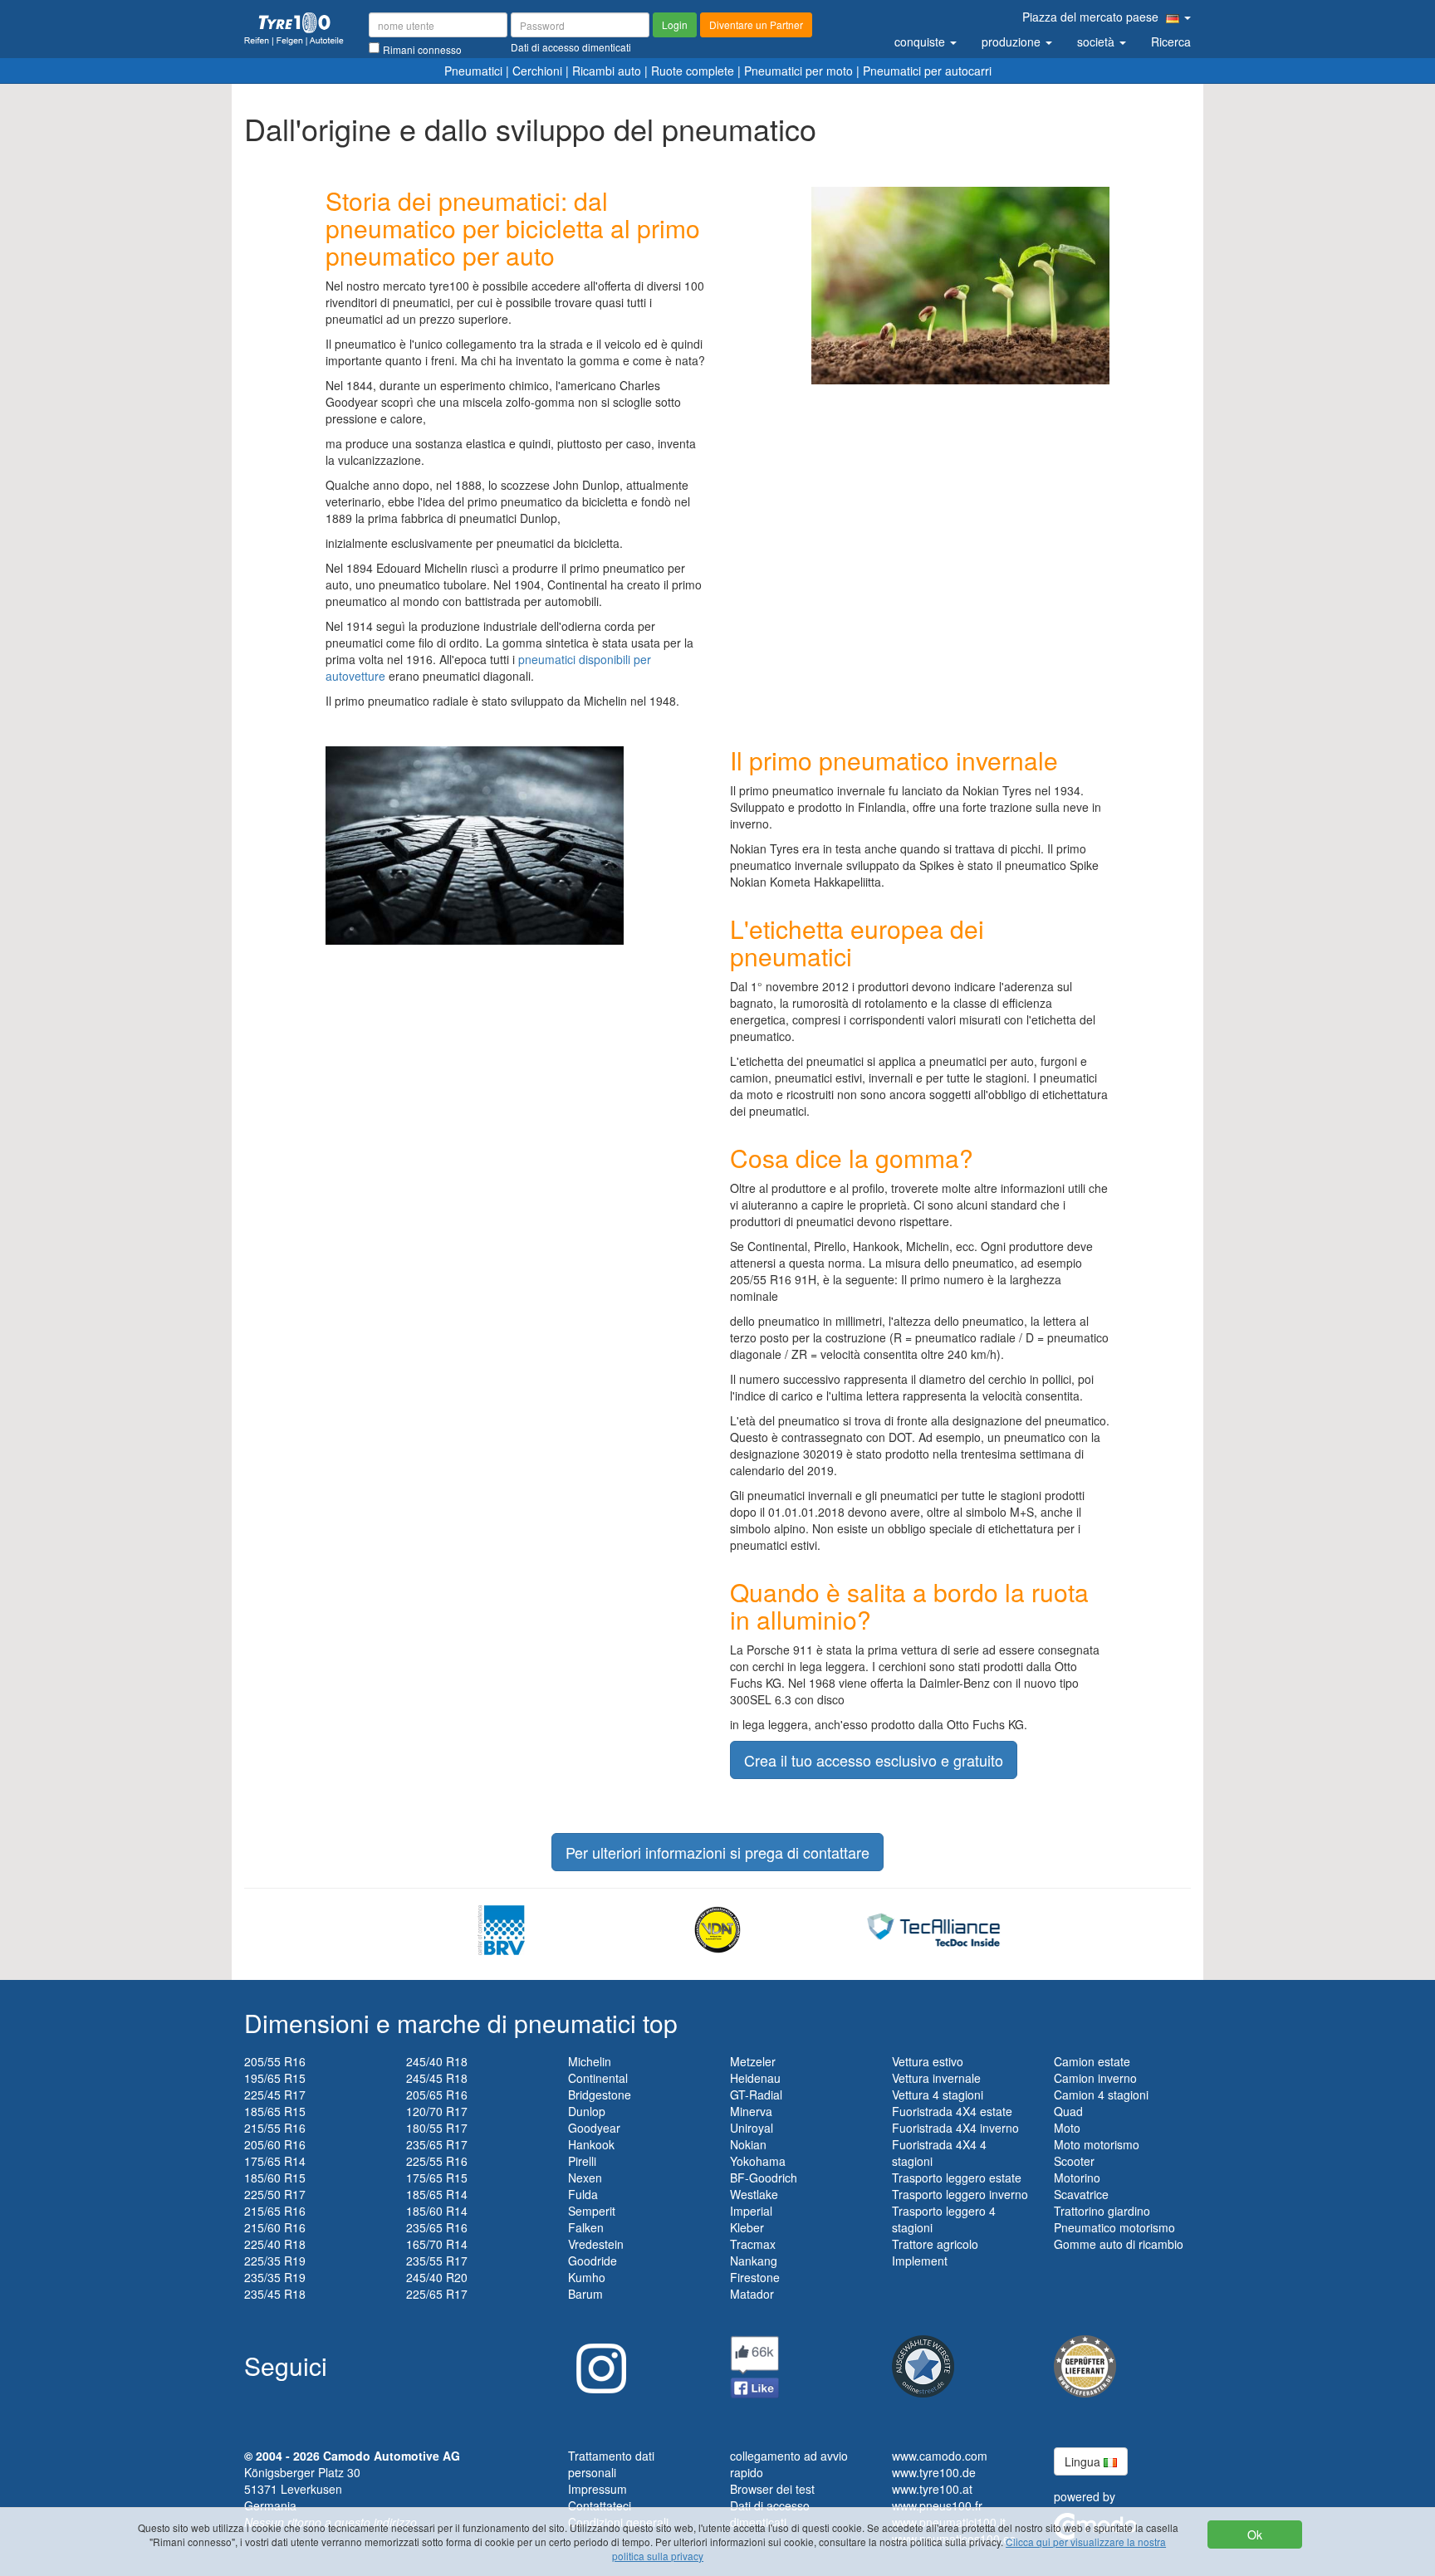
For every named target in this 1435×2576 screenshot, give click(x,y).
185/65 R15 (275, 2111)
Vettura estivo (928, 2061)
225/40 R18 (275, 2244)
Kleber (747, 2227)
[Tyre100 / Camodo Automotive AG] (1085, 2364)
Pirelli (582, 2161)
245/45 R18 (437, 2078)
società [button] (1097, 42)
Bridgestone (600, 2095)
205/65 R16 (437, 2095)
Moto (1067, 2128)
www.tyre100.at (932, 2489)
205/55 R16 (275, 2061)
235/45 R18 (275, 2294)
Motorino (1077, 2178)
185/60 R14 (437, 2211)
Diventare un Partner (756, 24)
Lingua (1084, 2461)
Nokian (748, 2144)
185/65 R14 (437, 2194)
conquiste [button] (921, 42)
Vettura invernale (936, 2078)
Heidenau (755, 2078)
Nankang (754, 2261)
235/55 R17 (437, 2261)
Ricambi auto (607, 71)
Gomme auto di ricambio (1119, 2244)
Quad (1068, 2111)
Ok (1255, 2534)
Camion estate (1092, 2061)
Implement (920, 2261)
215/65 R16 (275, 2211)
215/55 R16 (275, 2128)
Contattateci (600, 2505)
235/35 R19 (275, 2277)
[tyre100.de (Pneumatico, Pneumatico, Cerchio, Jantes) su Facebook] (755, 2365)
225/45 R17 (275, 2095)
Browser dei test (772, 2489)
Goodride (593, 2261)
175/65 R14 (275, 2161)
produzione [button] (1013, 42)
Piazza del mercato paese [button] (1092, 17)
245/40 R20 (437, 2277)
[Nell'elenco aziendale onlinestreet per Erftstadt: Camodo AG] (923, 2364)
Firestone (755, 2277)
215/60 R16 (275, 2227)
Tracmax (753, 2244)
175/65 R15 (437, 2178)
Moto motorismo (1097, 2144)
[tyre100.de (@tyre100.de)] (597, 2362)
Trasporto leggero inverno (960, 2194)
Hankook (591, 2144)
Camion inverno (1095, 2078)
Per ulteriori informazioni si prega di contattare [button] (717, 1852)
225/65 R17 (437, 2294)
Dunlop (587, 2111)
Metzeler (753, 2061)
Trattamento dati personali (611, 2464)
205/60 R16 (275, 2144)
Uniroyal (752, 2128)
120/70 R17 (437, 2111)
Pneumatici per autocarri (927, 71)
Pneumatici (473, 71)
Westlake (754, 2194)
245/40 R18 (437, 2061)
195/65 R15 (275, 2078)
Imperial (751, 2211)
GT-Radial (756, 2095)
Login (675, 24)
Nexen (585, 2178)
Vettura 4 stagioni (938, 2095)
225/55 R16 (437, 2161)
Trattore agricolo (935, 2244)
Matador (752, 2294)
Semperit (592, 2211)
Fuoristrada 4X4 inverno (955, 2128)
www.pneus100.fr (937, 2505)
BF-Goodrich (764, 2178)
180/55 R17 (437, 2128)
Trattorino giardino (1102, 2211)
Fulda (583, 2194)
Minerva (751, 2111)
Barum (585, 2294)
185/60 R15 (275, 2178)
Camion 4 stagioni (1101, 2095)
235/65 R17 (437, 2144)
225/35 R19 (275, 2261)
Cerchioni (537, 71)
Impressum (598, 2489)
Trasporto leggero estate (957, 2178)
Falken (586, 2227)
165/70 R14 (437, 2244)
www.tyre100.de (934, 2472)
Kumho (587, 2277)
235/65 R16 (437, 2227)
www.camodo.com (940, 2456)
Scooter (1074, 2161)
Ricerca (1171, 42)
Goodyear (594, 2128)
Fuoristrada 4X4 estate (952, 2111)
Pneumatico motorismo (1114, 2227)
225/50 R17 (275, 2194)
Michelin (590, 2061)
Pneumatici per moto (798, 71)
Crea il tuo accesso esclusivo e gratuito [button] (874, 1760)
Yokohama (758, 2161)
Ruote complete (693, 71)
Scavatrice (1081, 2194)
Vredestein (596, 2244)
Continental (598, 2078)
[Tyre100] (294, 29)
